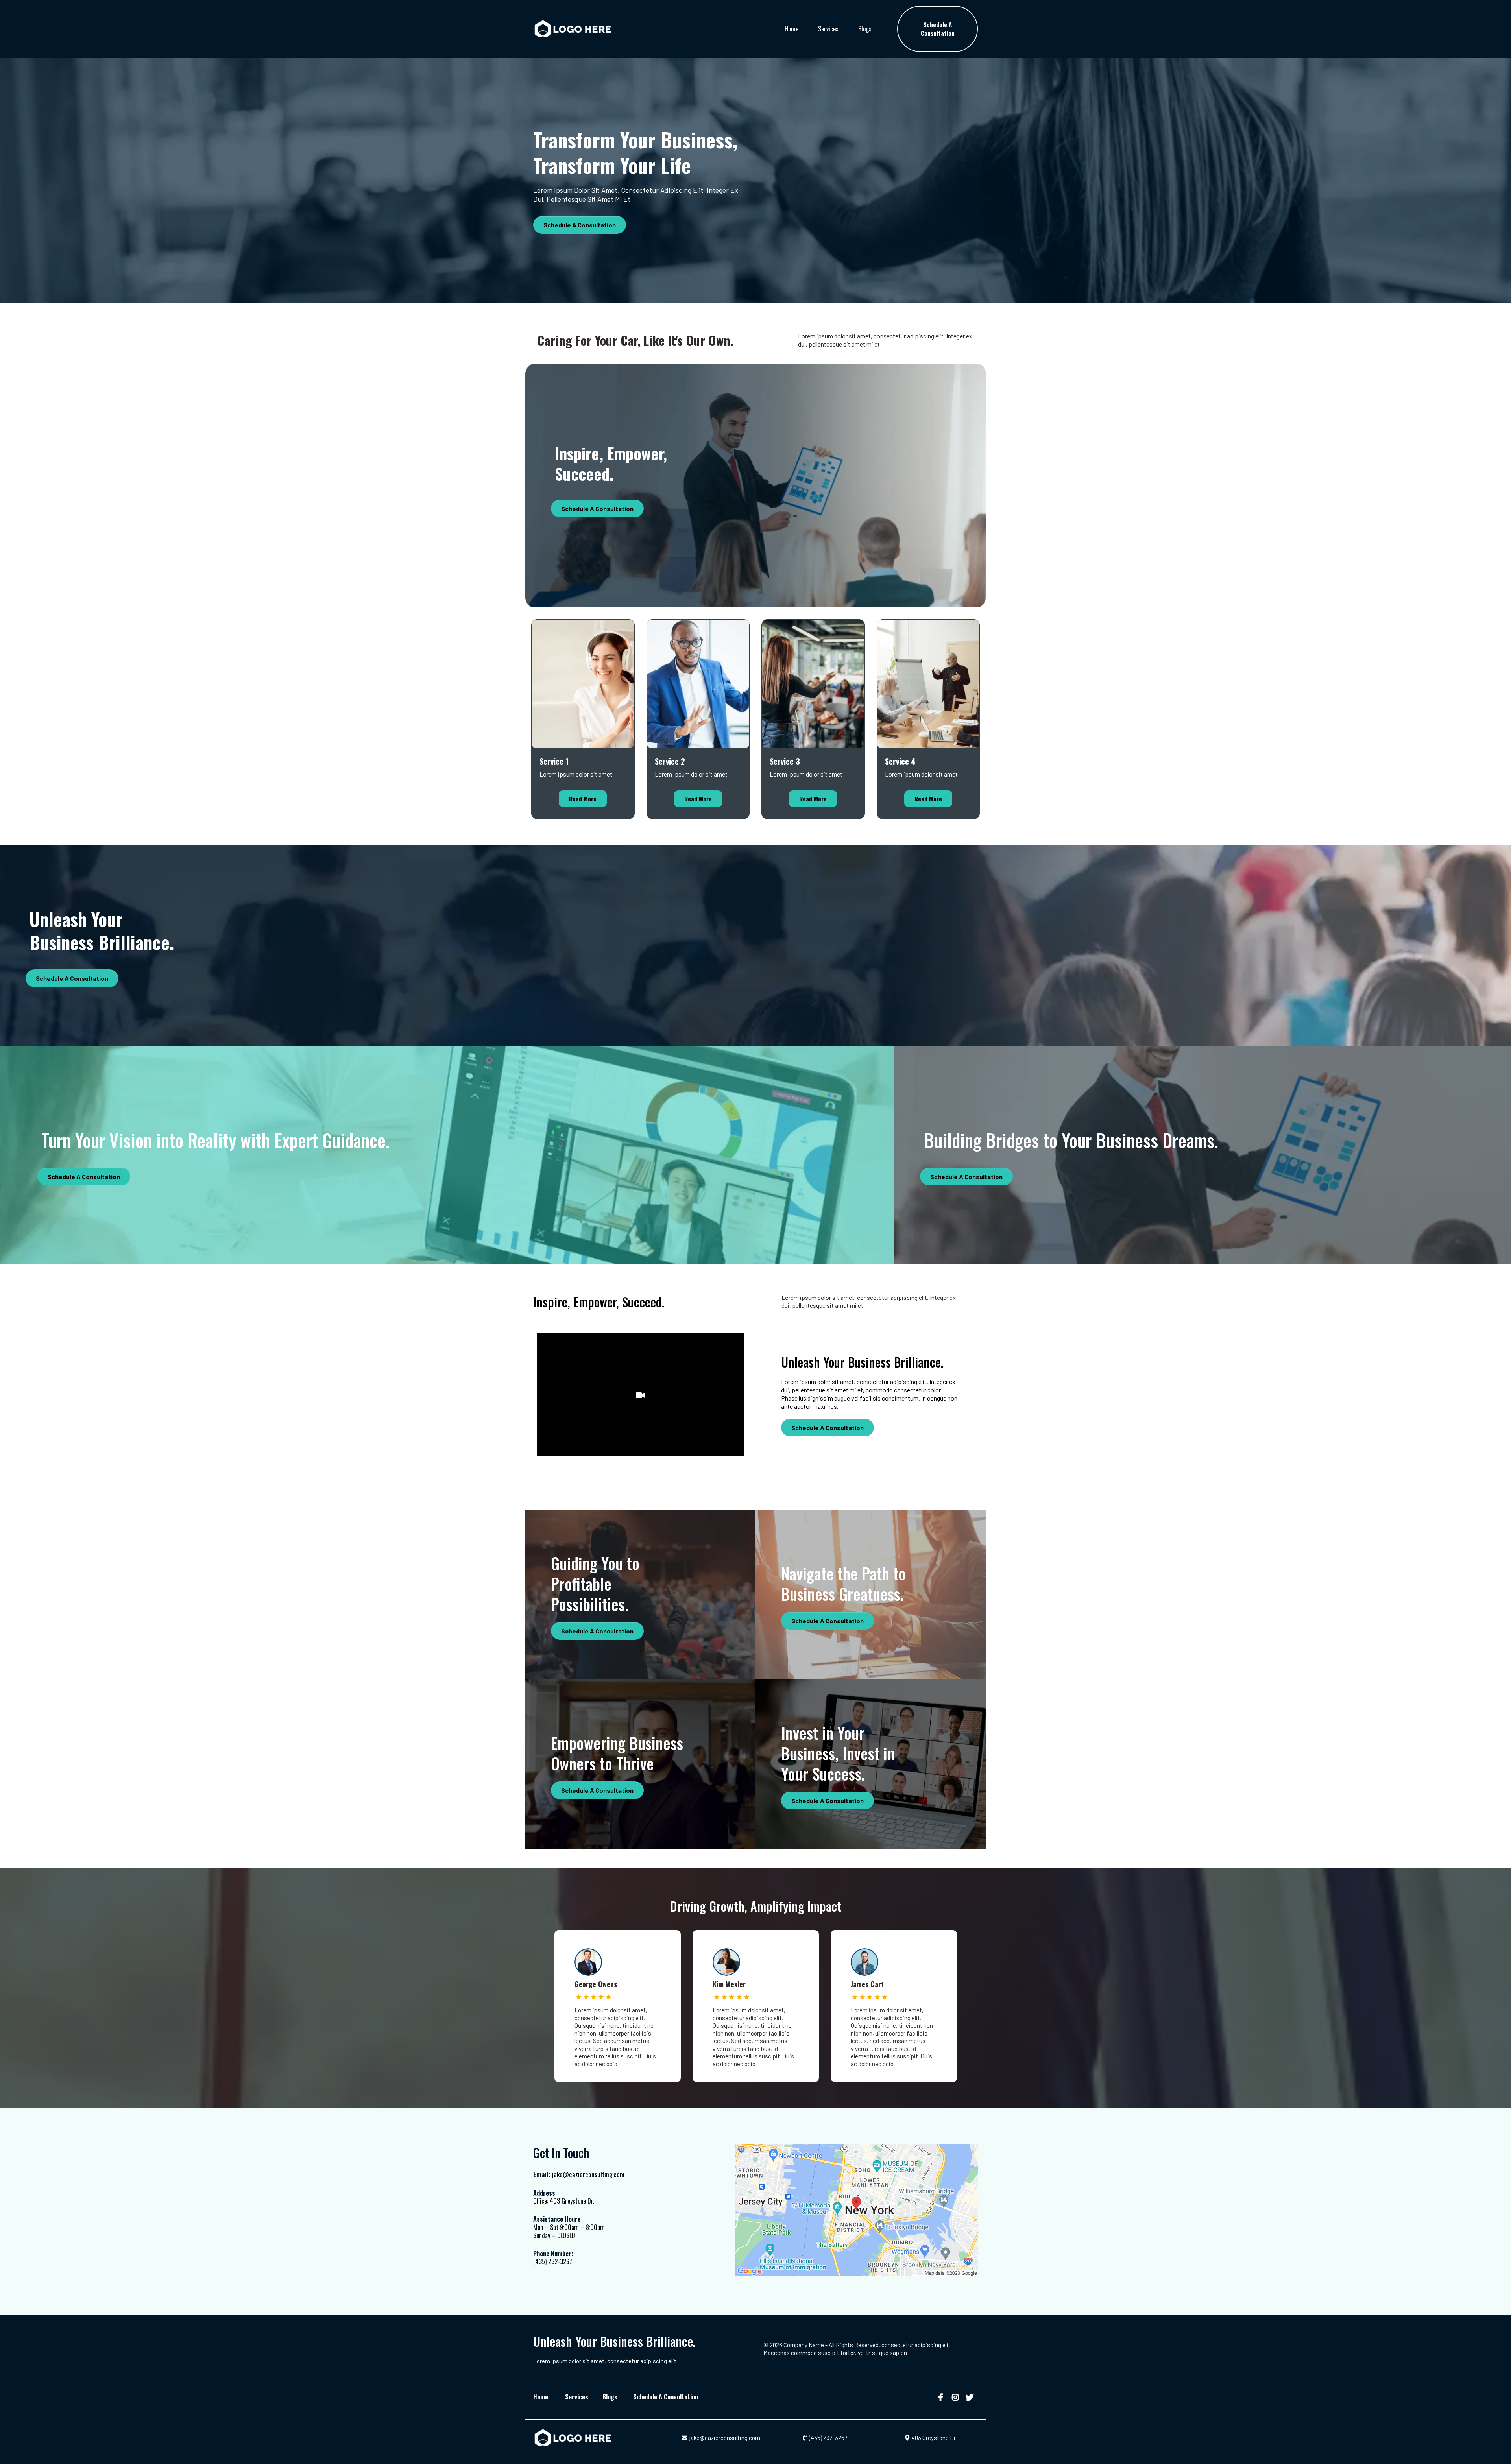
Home (792, 29)
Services (828, 29)
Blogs (865, 29)
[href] (856, 2210)
